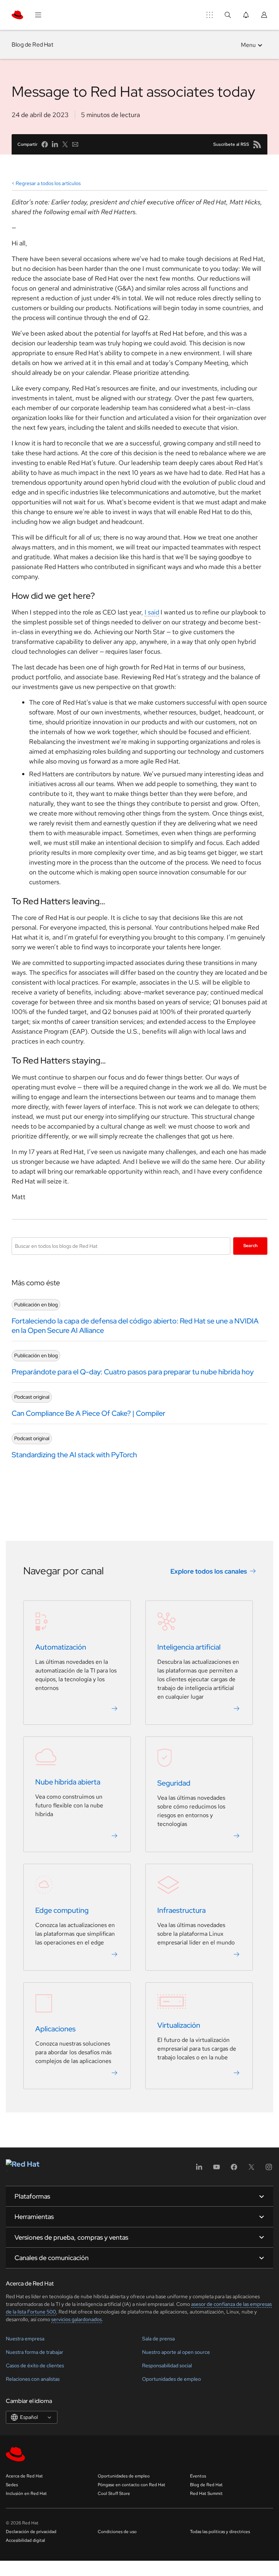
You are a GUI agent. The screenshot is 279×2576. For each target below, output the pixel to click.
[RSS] (257, 144)
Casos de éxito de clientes (35, 2365)
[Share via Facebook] (45, 144)
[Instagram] (269, 2169)
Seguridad (174, 1783)
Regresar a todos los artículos (48, 183)
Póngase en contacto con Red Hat (132, 2485)
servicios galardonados (76, 2319)
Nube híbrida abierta (68, 1782)
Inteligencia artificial (189, 1647)
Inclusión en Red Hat (26, 2493)
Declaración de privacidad (31, 2532)
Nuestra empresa (25, 2339)
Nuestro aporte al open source (176, 2352)
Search (250, 1246)
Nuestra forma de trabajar (35, 2352)
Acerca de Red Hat (24, 2476)
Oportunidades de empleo (171, 2379)
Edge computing (62, 1910)
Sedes (12, 2485)
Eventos (198, 2476)
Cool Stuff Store (114, 2493)
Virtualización (179, 2025)
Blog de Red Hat (33, 45)
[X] (251, 2169)
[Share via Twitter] (65, 144)
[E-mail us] (75, 144)
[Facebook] (234, 2169)
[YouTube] (217, 2169)
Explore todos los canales (209, 1571)
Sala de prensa (158, 2339)
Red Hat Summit (206, 2493)
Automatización (61, 1647)
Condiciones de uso (117, 2532)
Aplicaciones (55, 2029)
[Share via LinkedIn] (55, 144)
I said (152, 612)
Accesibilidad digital (25, 2540)
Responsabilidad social (167, 2365)
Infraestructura (181, 1910)
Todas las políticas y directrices (220, 2532)
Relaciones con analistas (33, 2379)
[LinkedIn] (199, 2169)
